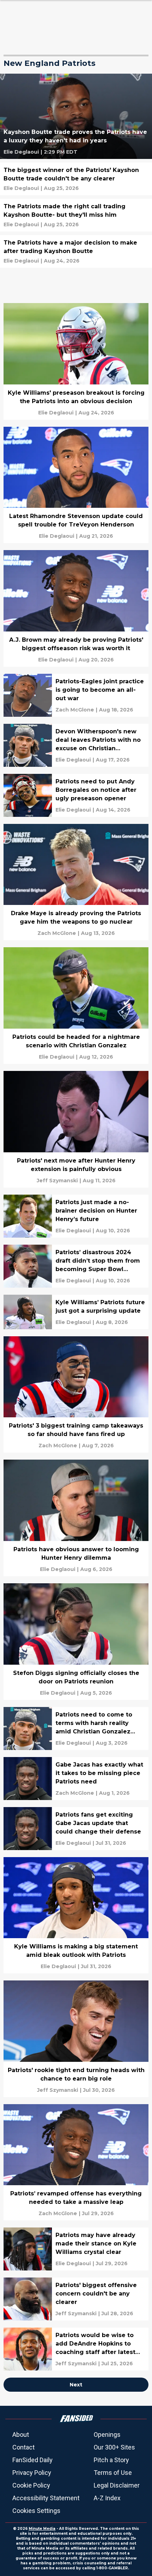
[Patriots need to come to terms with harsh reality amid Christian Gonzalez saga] (76, 1728)
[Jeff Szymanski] (57, 1181)
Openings (107, 2435)
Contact (24, 2447)
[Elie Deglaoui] (21, 152)
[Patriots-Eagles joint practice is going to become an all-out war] (76, 695)
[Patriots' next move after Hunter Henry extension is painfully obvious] (76, 1129)
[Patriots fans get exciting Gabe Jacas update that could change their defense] (76, 1829)
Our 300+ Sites (114, 2447)
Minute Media (42, 2529)
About (21, 2435)
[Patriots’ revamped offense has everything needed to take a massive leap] (76, 2162)
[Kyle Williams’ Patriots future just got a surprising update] (76, 1312)
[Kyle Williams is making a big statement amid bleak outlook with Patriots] (76, 1915)
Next (76, 2385)
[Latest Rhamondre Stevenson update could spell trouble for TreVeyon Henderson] (76, 485)
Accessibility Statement (46, 2498)
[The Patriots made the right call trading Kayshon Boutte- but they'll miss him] (76, 215)
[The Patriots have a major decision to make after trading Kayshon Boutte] (76, 251)
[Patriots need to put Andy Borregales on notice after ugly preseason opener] (76, 795)
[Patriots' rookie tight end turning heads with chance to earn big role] (76, 2039)
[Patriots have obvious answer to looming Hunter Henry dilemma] (76, 1518)
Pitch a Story (111, 2460)
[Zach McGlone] (75, 710)
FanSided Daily (33, 2460)
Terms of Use (113, 2473)
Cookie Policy (31, 2485)
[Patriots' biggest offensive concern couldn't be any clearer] (76, 2299)
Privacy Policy (32, 2473)
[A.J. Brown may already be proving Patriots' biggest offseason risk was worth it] (76, 608)
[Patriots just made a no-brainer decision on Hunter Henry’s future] (76, 1216)
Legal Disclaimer (117, 2485)
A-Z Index (107, 2498)
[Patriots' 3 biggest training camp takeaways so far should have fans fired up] (76, 1395)
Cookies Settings (36, 2511)
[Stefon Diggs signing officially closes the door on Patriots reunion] (76, 1642)
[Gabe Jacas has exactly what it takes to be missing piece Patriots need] (76, 1779)
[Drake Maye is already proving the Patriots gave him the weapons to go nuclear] (76, 882)
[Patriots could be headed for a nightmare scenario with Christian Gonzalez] (76, 1006)
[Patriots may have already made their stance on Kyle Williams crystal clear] (76, 2249)
